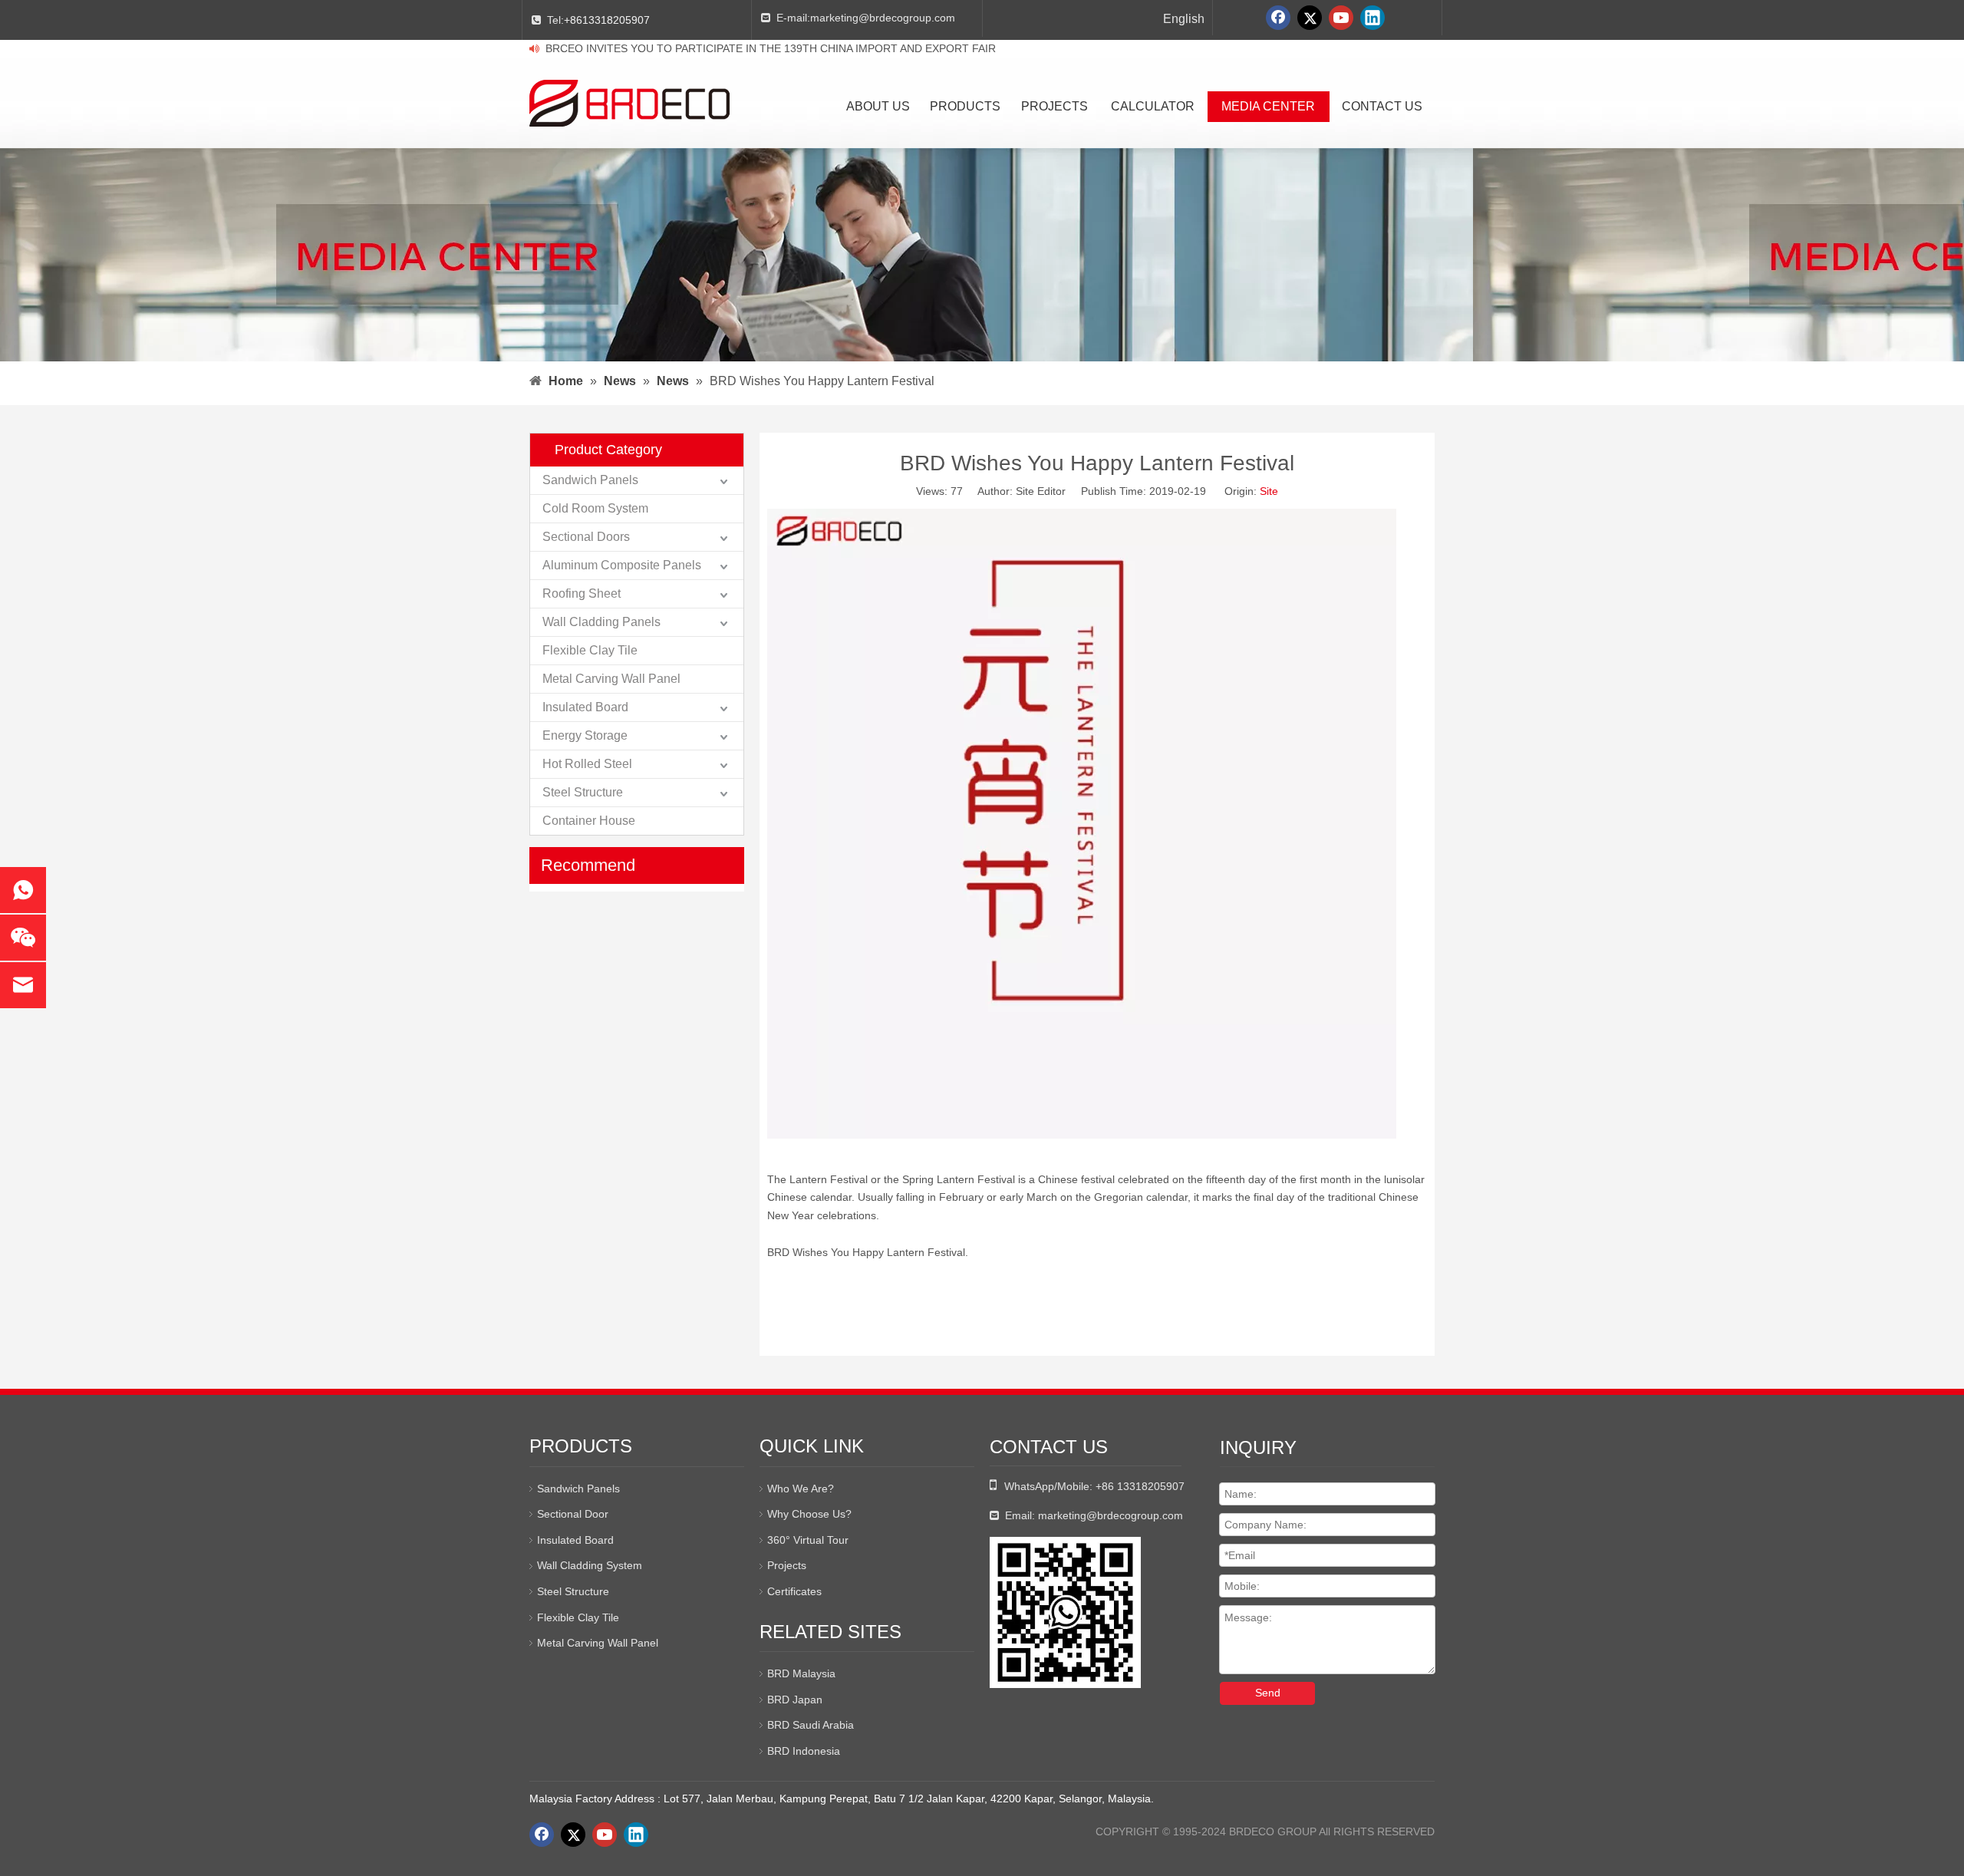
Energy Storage (585, 735)
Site (1269, 491)
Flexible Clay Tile (590, 650)
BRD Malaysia (801, 1673)
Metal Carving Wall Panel (611, 679)
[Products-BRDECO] (1082, 1135)
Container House (589, 821)
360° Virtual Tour (808, 1540)
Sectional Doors (586, 537)
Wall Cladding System (590, 1565)
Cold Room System (595, 508)
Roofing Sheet (582, 593)
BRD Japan (795, 1700)
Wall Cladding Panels (601, 622)
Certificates (794, 1591)
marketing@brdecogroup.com (883, 18)
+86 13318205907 (1140, 1486)
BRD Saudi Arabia (811, 1725)
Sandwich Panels (590, 480)
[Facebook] (1278, 18)
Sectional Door (573, 1514)
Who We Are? (801, 1489)
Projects (787, 1565)
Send (1268, 1693)
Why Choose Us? (809, 1514)
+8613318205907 (607, 20)
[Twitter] (1310, 18)
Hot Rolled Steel (587, 764)
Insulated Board (585, 707)
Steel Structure (583, 792)
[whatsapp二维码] (1065, 1612)
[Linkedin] (1372, 18)
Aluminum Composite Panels (622, 565)
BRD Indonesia (804, 1751)
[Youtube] (1341, 18)
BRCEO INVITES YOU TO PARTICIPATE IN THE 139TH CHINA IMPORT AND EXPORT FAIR (771, 48)
